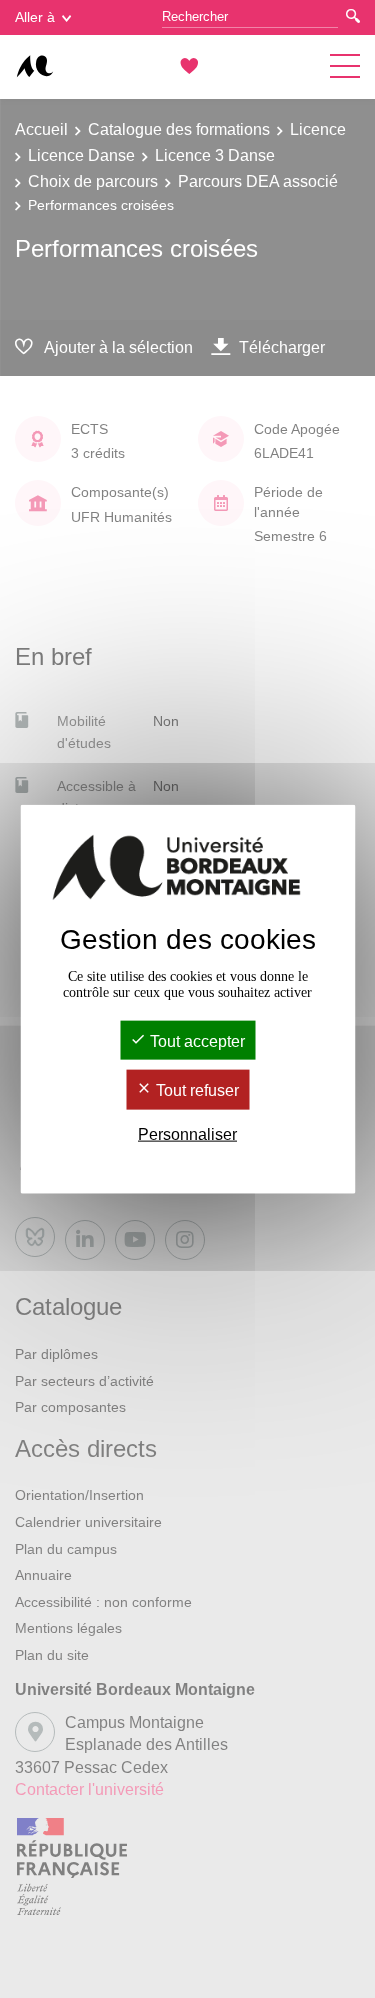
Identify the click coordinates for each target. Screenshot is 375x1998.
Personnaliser (187, 1133)
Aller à (35, 17)
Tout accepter (195, 1041)
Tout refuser (195, 1090)
